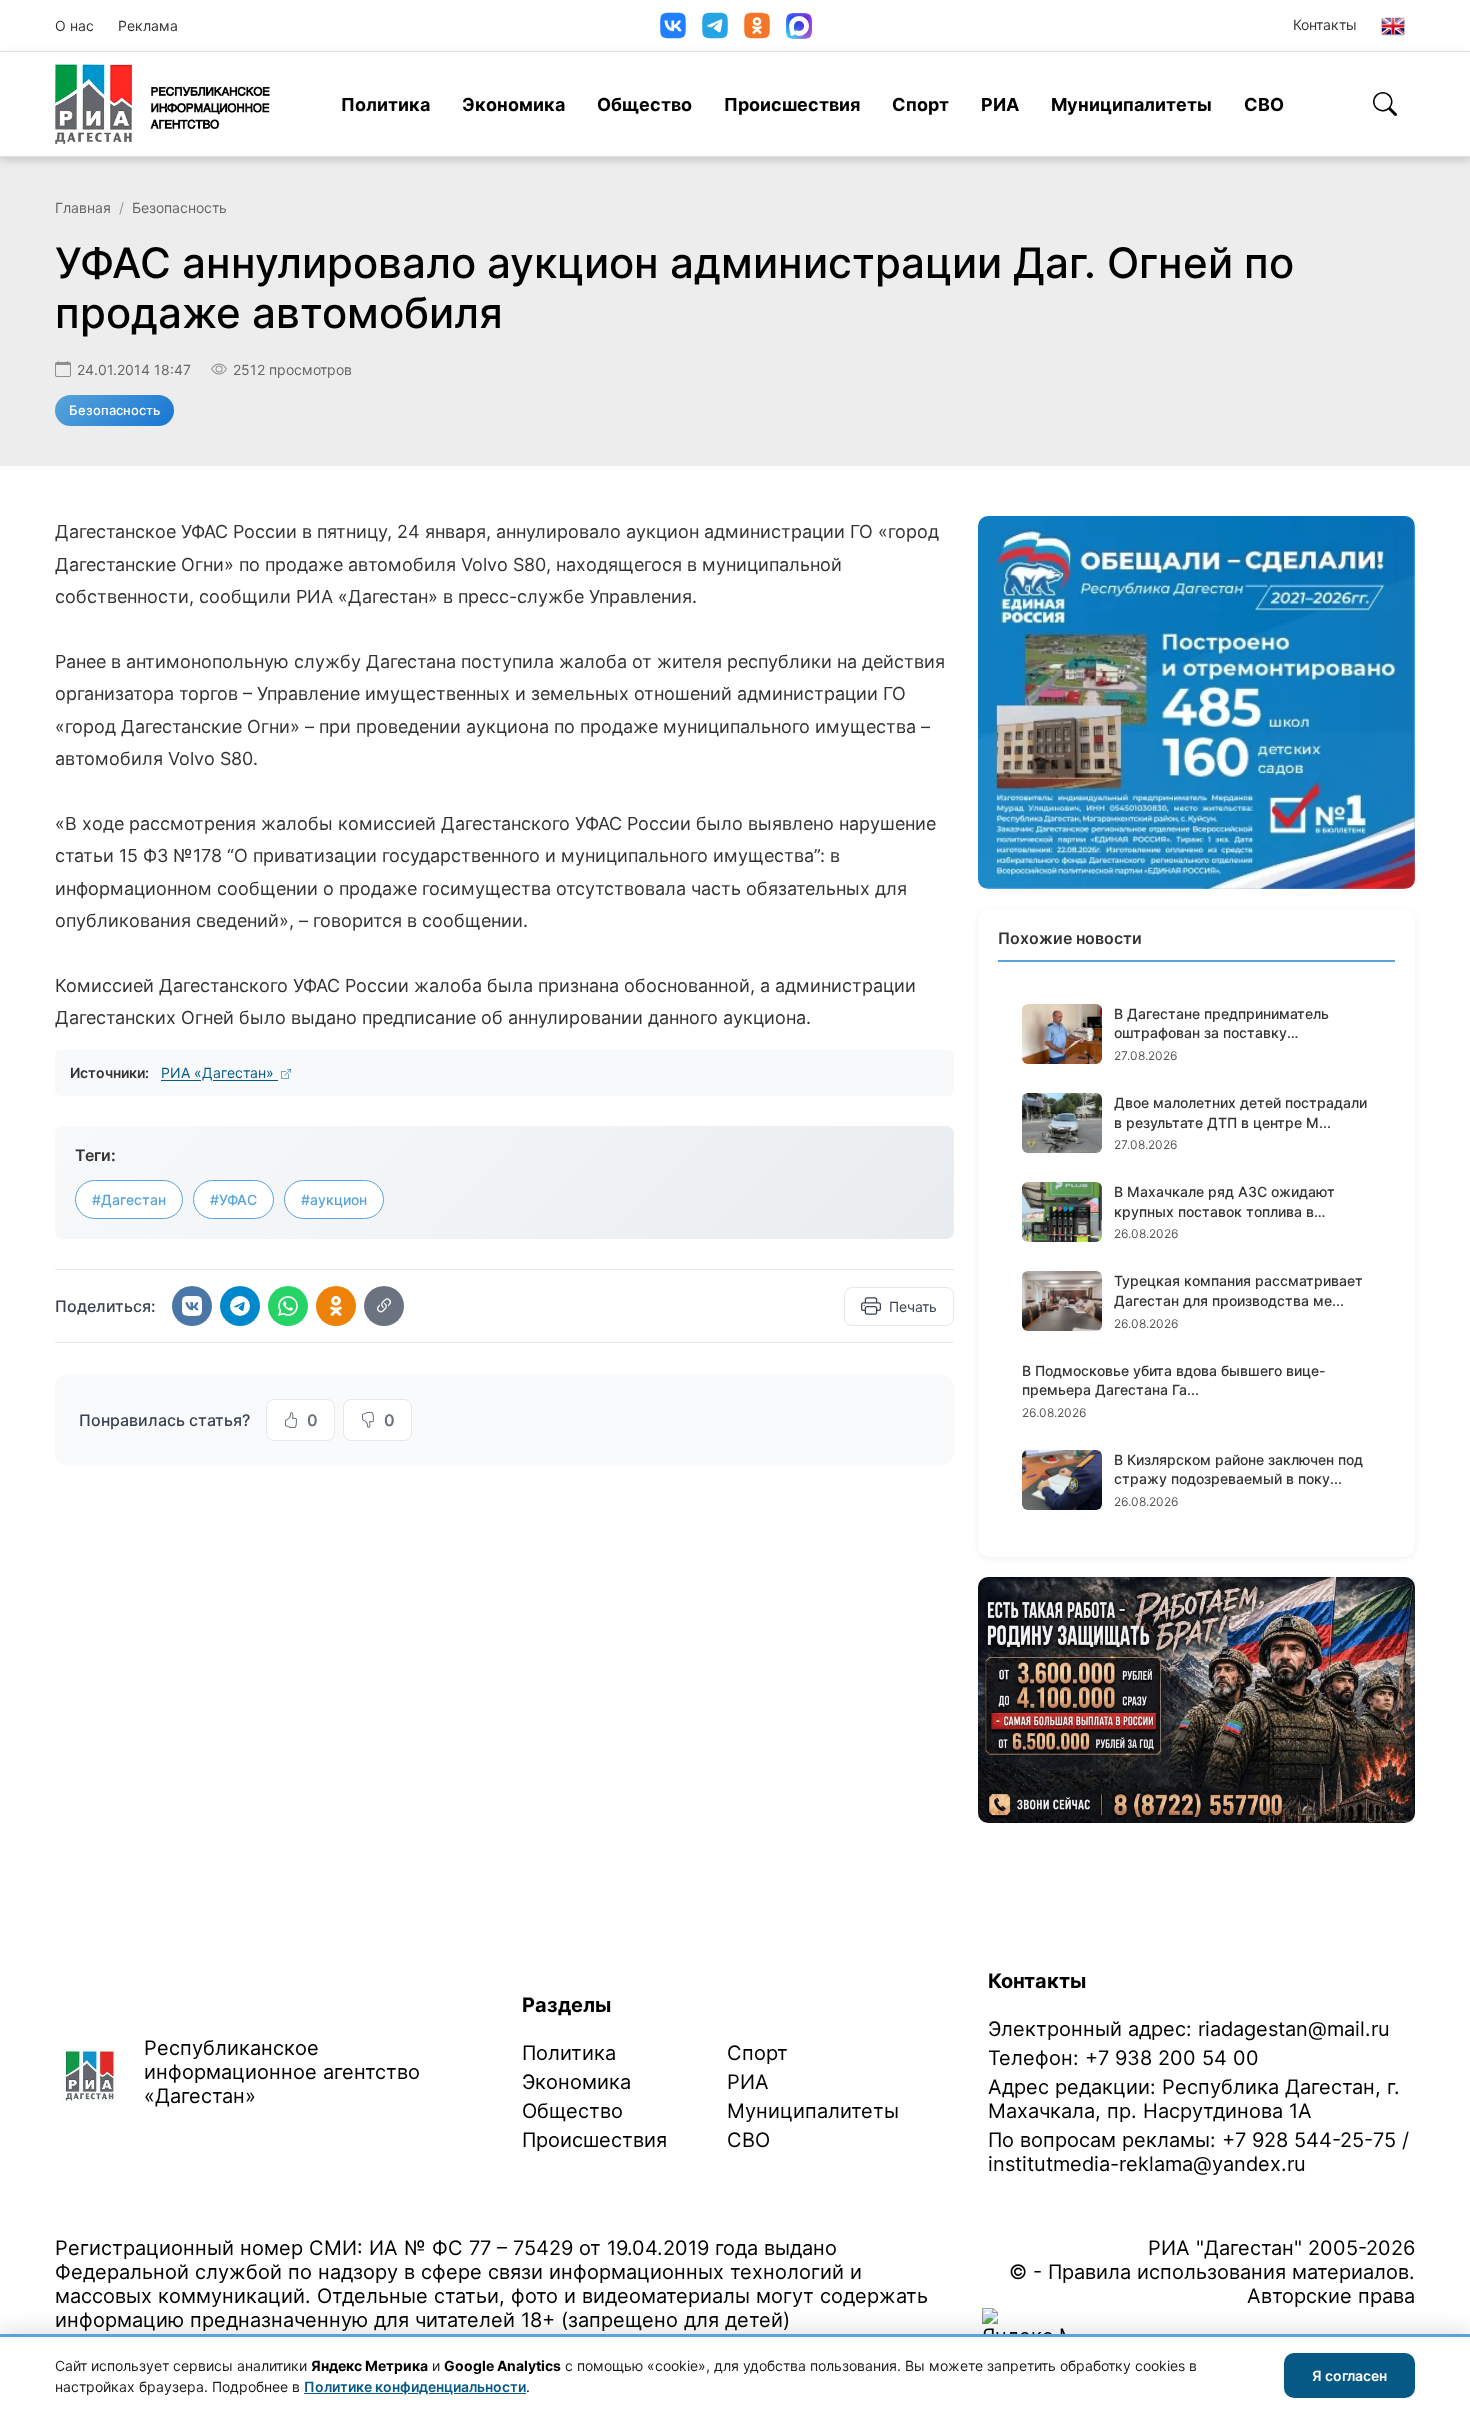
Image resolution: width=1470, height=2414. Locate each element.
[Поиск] (1385, 104)
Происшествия (792, 104)
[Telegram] (715, 25)
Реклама (148, 25)
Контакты (1325, 24)
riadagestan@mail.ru (1294, 2029)
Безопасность (179, 207)
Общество (644, 104)
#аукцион (334, 1199)
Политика (385, 104)
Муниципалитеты (1131, 104)
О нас (74, 25)
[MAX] (799, 26)
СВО (1264, 104)
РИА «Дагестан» (219, 1072)
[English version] (1393, 26)
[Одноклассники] (757, 25)
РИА (1000, 104)
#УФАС (233, 1199)
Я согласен (1349, 2375)
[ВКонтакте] (673, 25)
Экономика (513, 104)
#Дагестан (129, 1199)
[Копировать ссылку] (384, 1306)
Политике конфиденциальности (415, 2386)
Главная (83, 207)
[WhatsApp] (288, 1306)
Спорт (920, 104)
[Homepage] (162, 104)
